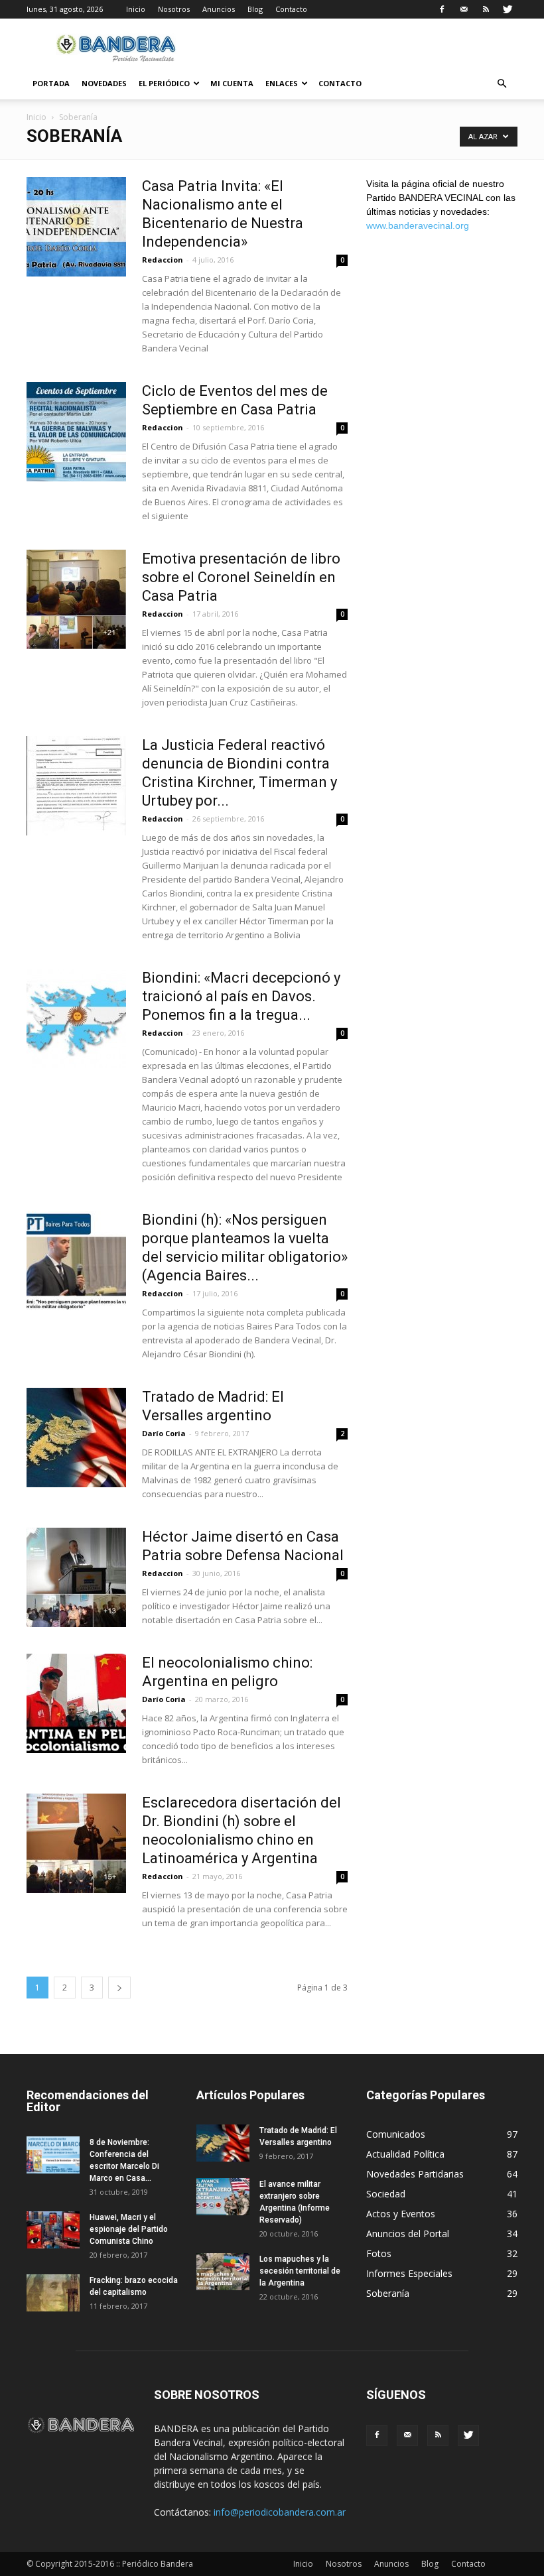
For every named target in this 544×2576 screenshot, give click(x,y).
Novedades (104, 83)
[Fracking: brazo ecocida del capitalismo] (53, 2293)
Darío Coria (164, 1433)
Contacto (291, 9)
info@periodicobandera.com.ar (280, 2512)
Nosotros (174, 9)
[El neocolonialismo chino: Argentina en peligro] (76, 1703)
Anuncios (219, 9)
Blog (255, 9)
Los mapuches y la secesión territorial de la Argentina (300, 2271)
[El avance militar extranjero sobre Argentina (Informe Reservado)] (223, 2197)
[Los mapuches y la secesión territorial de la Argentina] (223, 2272)
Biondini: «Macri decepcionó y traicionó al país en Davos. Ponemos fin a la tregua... (241, 996)
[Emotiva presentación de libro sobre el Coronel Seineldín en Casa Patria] (76, 599)
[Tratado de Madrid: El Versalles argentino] (76, 1438)
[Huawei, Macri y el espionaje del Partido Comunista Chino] (53, 2230)
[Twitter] (508, 9)
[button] (502, 84)
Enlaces (282, 83)
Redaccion (163, 260)
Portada (51, 83)
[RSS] (486, 9)
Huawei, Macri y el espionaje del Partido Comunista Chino (129, 2229)
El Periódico (164, 83)
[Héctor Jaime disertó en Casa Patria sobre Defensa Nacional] (76, 1577)
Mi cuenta (232, 83)
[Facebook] (442, 9)
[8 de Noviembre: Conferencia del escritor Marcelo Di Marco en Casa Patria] (53, 2155)
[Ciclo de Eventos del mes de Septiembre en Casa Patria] (76, 432)
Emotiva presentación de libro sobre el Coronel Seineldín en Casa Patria (241, 577)
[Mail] (464, 9)
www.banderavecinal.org (418, 225)
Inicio (136, 9)
